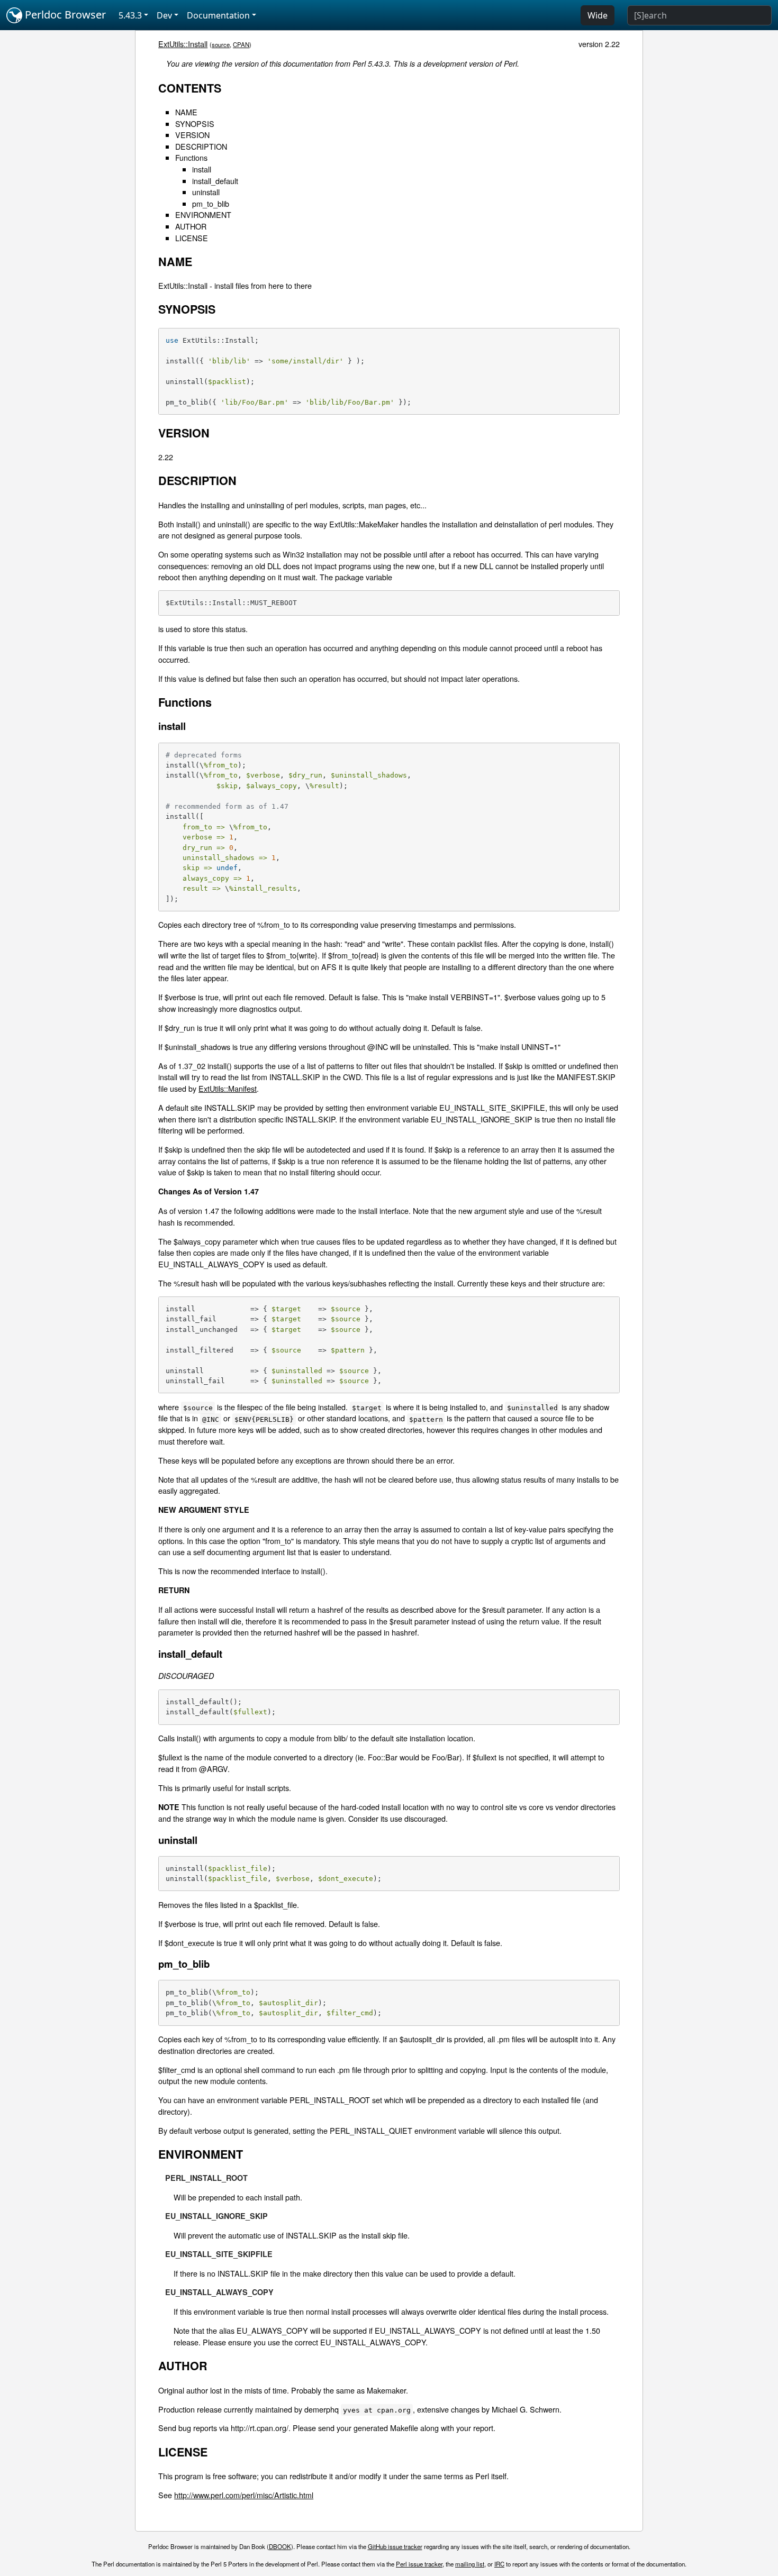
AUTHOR (191, 226)
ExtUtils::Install (183, 44)
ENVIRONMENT (203, 214)
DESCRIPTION (201, 146)
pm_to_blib (211, 203)
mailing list (470, 2564)
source (221, 44)
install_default (215, 181)
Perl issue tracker (419, 2564)
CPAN (241, 44)
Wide (598, 15)
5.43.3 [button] (130, 15)
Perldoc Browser (64, 15)
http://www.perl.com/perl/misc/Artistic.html (244, 2495)
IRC (499, 2564)
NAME (186, 112)
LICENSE (192, 238)
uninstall (206, 192)
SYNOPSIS (195, 124)
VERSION (192, 135)
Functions (191, 157)
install (202, 169)
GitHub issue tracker (395, 2546)
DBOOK (280, 2546)
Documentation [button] (218, 15)
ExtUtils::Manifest (228, 1088)
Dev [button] (164, 15)
